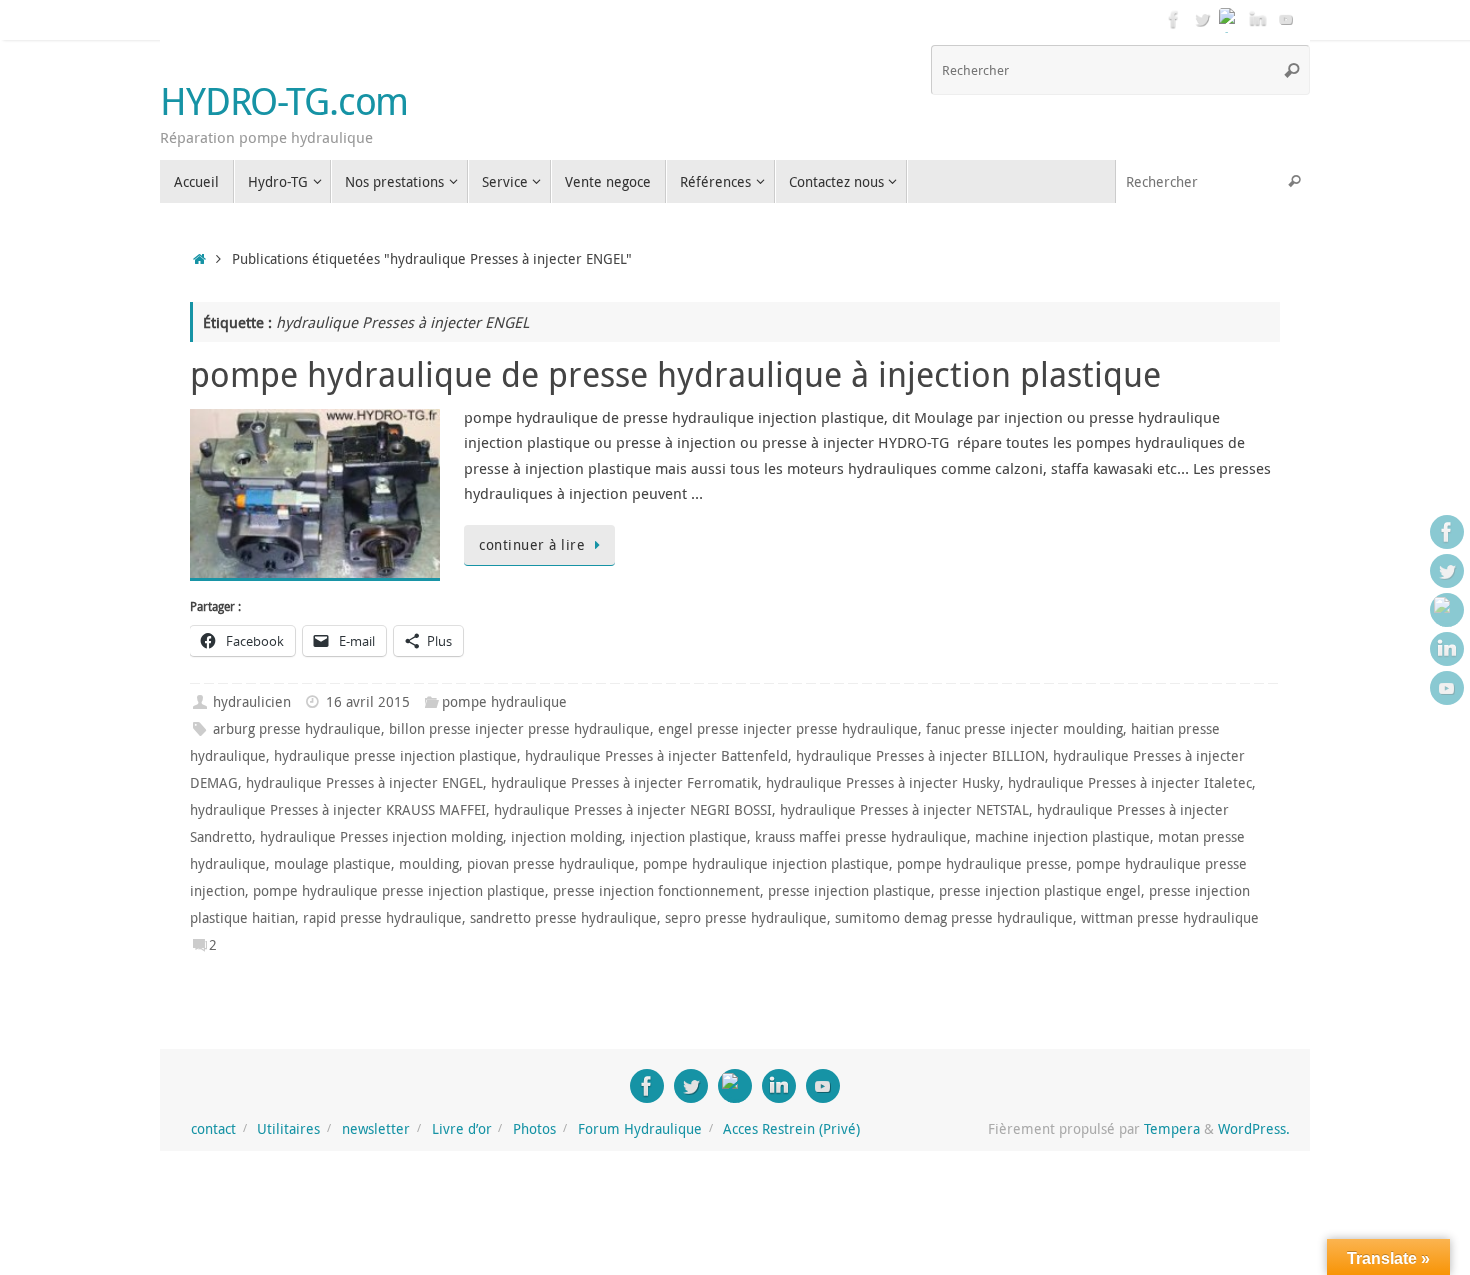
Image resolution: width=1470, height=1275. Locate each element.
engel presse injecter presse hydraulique (788, 729)
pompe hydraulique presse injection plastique (399, 891)
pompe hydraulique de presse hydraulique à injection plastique (675, 374)
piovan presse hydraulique (551, 864)
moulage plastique (332, 864)
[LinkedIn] (1258, 19)
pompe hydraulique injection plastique (766, 864)
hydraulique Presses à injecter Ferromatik (624, 783)
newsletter (376, 1129)
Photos (534, 1129)
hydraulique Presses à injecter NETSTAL (904, 810)
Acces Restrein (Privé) (791, 1129)
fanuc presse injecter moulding (1024, 729)
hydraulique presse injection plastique (395, 756)
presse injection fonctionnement (656, 891)
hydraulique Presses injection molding (381, 837)
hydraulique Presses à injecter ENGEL (364, 783)
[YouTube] (1286, 19)
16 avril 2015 (368, 702)
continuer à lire (532, 545)
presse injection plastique (849, 891)
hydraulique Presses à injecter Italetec (1130, 783)
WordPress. (1254, 1129)
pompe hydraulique (504, 702)
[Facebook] (1174, 19)
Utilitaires (288, 1129)
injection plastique (688, 837)
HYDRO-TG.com (284, 101)
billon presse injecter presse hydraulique (519, 729)
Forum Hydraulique (640, 1129)
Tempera (1172, 1129)
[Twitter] (1202, 19)
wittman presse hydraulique (1170, 918)
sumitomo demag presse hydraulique (954, 918)
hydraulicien (252, 702)
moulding (429, 864)
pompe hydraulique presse (982, 864)
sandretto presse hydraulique (563, 918)
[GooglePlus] (1230, 19)
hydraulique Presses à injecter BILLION (920, 756)
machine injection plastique (1062, 837)
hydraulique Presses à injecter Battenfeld (656, 756)
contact (213, 1129)
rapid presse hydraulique (382, 918)
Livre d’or (462, 1129)
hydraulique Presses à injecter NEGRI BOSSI (633, 810)
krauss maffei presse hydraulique (861, 837)
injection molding (566, 837)
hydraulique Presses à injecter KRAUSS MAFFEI (338, 810)
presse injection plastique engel (1040, 891)
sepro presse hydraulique (746, 918)
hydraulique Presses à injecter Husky (883, 783)
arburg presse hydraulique (297, 729)
